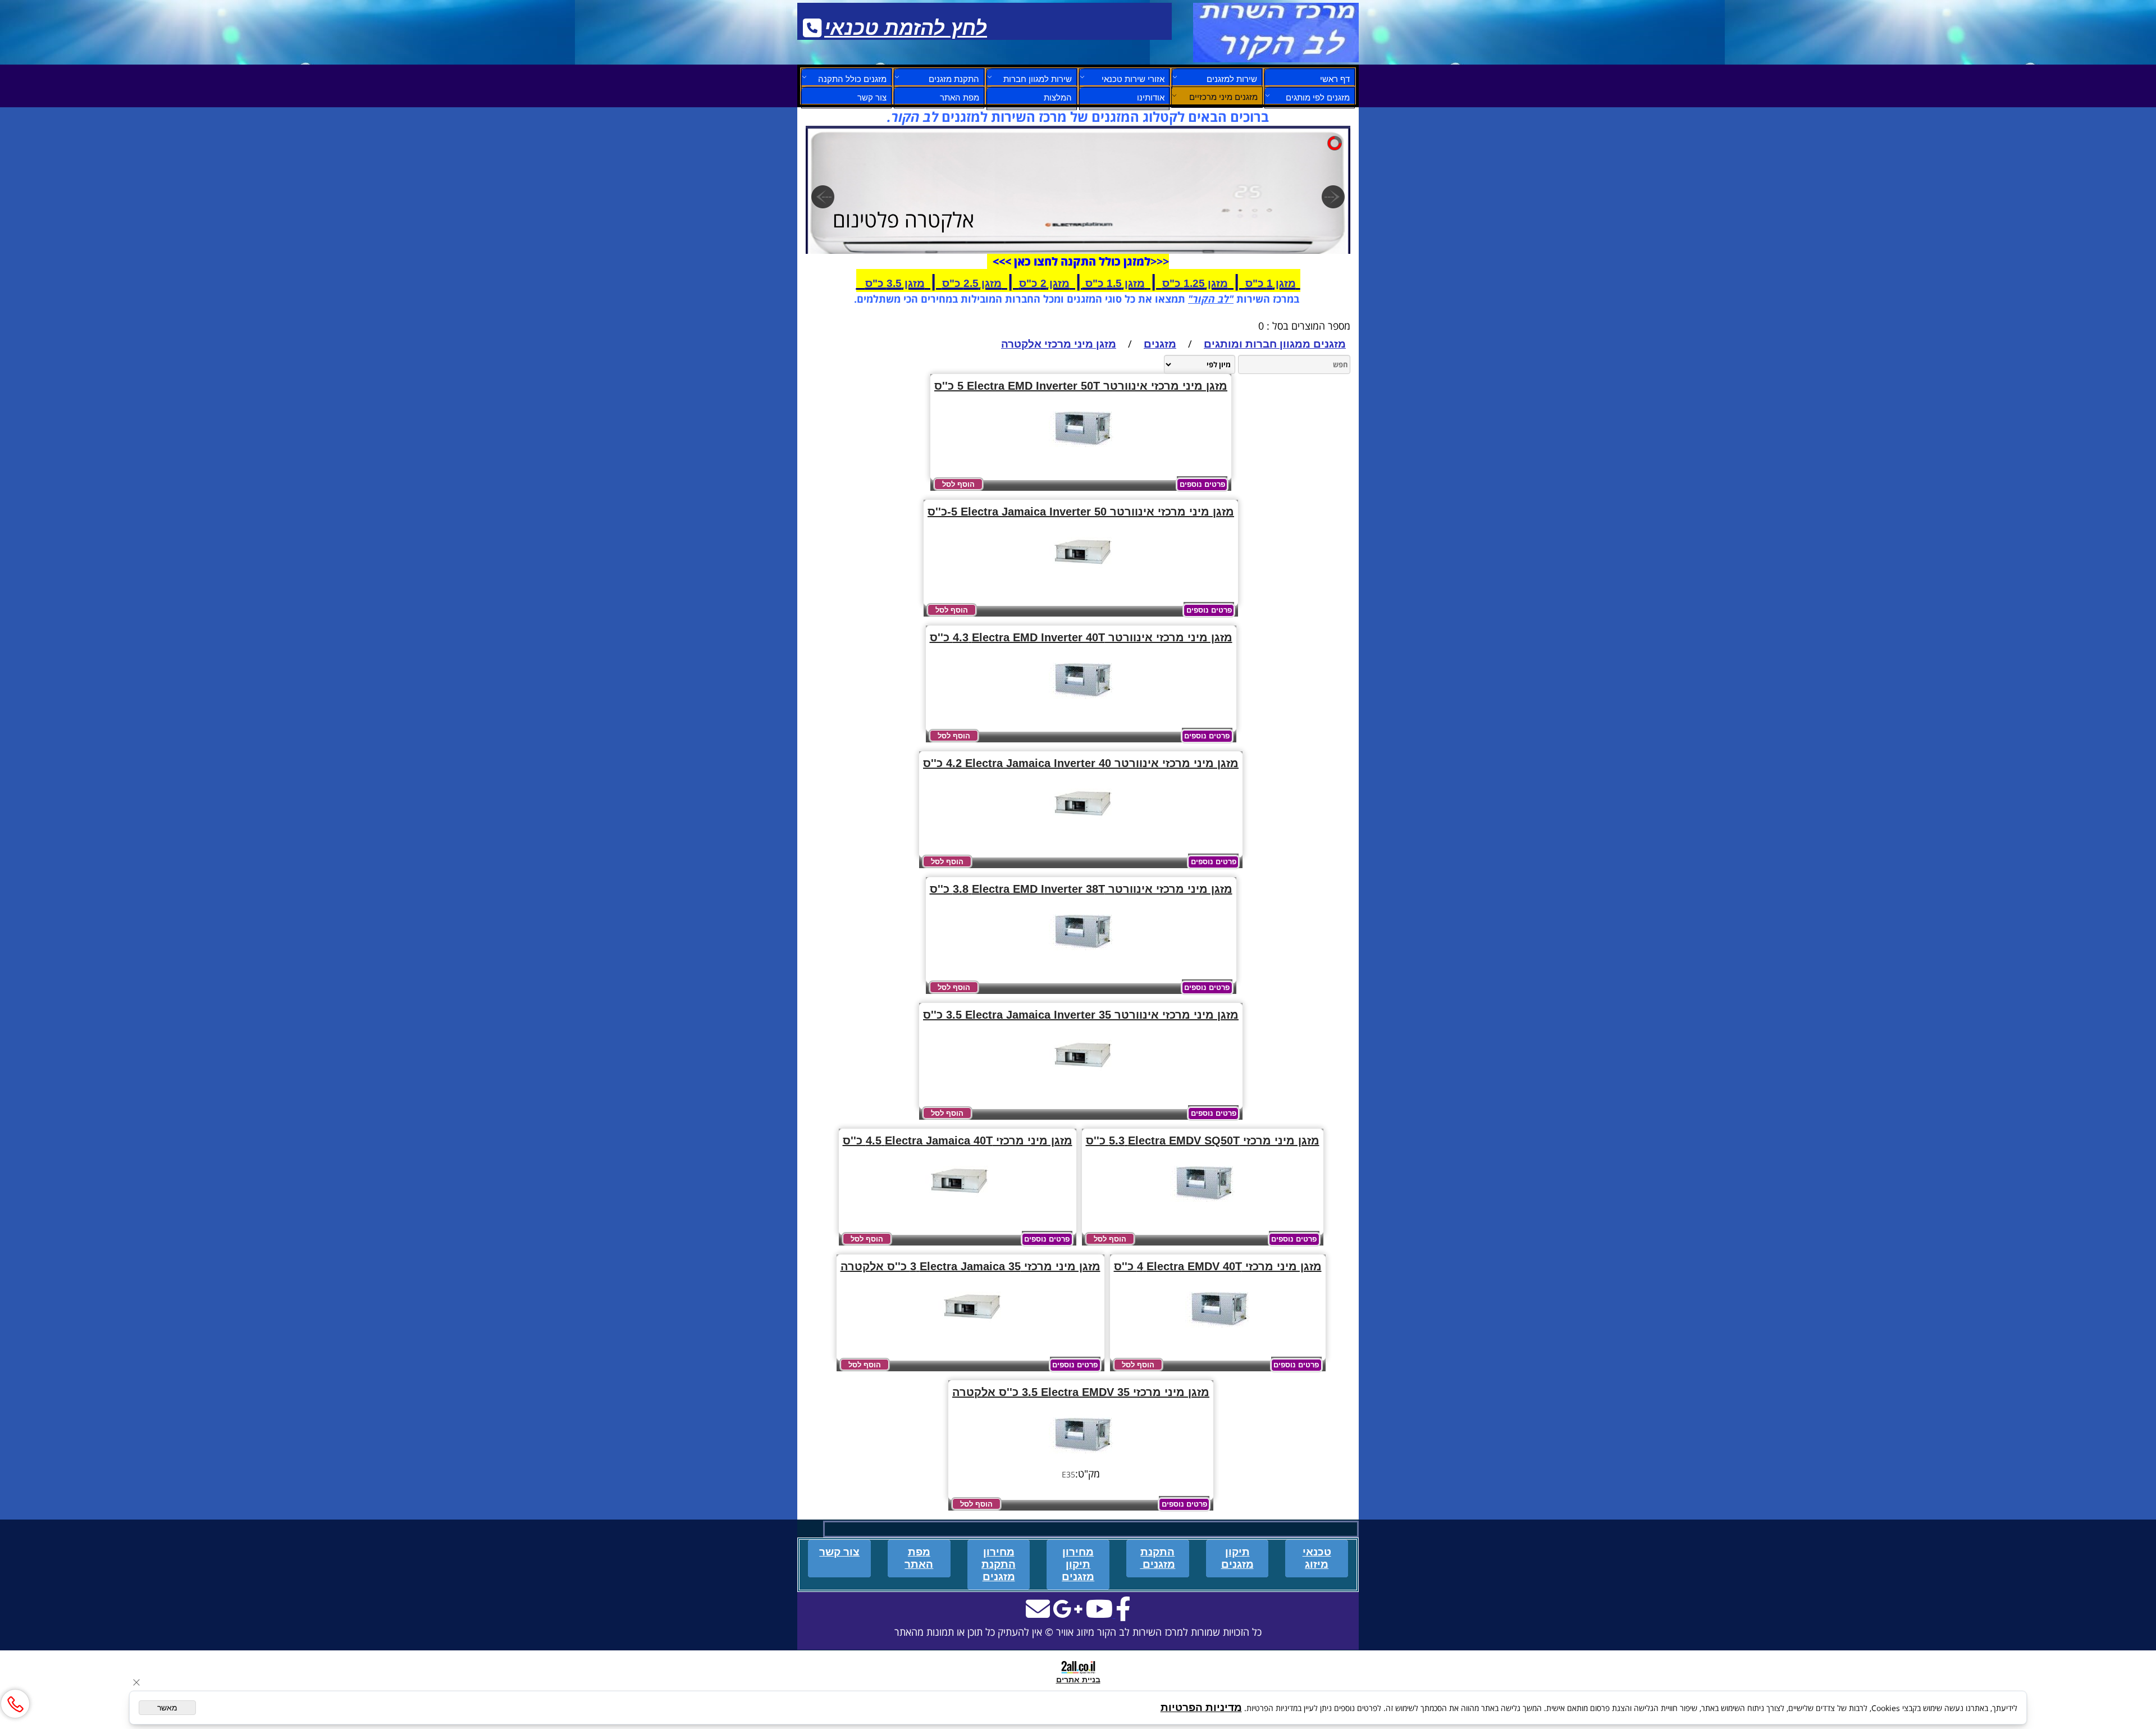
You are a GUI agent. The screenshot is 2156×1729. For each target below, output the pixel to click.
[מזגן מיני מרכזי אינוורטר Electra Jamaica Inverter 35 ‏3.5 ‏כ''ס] (1081, 1083)
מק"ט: (1088, 1473)
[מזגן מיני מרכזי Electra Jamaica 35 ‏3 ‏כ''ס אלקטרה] (970, 1335)
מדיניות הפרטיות (1201, 1707)
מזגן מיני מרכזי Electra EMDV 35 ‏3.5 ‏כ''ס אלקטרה (1081, 1392)
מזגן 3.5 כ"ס (895, 283)
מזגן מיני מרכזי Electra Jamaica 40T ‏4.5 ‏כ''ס (958, 1140)
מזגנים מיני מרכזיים (1223, 97)
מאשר (167, 1708)
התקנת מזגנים (954, 79)
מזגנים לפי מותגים (1318, 97)
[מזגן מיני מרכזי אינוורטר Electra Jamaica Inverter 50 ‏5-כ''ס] (1081, 580)
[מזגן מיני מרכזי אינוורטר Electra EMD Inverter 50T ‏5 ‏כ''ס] (1081, 454)
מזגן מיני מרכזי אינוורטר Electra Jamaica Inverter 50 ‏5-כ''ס (1081, 512)
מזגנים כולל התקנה (852, 79)
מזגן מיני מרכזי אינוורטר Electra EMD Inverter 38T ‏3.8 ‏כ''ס (1081, 889)
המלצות (1058, 97)
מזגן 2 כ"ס (1044, 283)
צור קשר (872, 97)
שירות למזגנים (1232, 79)
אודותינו (1151, 97)
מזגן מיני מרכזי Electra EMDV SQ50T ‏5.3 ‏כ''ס (1203, 1140)
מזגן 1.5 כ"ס (1114, 283)
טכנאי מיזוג (1317, 1558)
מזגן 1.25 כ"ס (1195, 283)
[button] (958, 484)
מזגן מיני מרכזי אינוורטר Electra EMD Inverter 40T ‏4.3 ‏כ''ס (1081, 637)
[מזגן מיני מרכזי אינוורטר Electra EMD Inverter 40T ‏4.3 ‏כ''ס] (1081, 706)
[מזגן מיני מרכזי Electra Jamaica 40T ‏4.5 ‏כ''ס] (958, 1209)
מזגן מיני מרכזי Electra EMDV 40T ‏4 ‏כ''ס (1218, 1266)
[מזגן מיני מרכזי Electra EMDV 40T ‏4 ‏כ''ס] (1218, 1335)
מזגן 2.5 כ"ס (972, 283)
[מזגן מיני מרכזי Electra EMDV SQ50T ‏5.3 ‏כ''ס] (1202, 1209)
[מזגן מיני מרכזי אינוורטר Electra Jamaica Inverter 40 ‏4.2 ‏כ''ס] (1081, 831)
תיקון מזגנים (1237, 1558)
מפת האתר (960, 97)
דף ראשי (1335, 79)
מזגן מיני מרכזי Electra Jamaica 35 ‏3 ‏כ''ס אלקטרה (970, 1266)
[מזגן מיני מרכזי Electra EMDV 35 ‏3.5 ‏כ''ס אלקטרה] (1081, 1460)
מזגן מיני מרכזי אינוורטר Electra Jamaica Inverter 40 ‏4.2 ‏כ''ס (1081, 763)
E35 (1068, 1474)
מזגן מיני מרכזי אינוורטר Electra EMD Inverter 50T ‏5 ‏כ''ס (1081, 386)
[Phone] (15, 1704)
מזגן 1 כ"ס (1271, 283)
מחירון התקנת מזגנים (999, 1564)
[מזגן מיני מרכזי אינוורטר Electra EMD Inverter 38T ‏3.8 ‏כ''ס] (1081, 957)
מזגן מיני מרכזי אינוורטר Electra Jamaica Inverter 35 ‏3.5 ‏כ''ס (1081, 1015)
